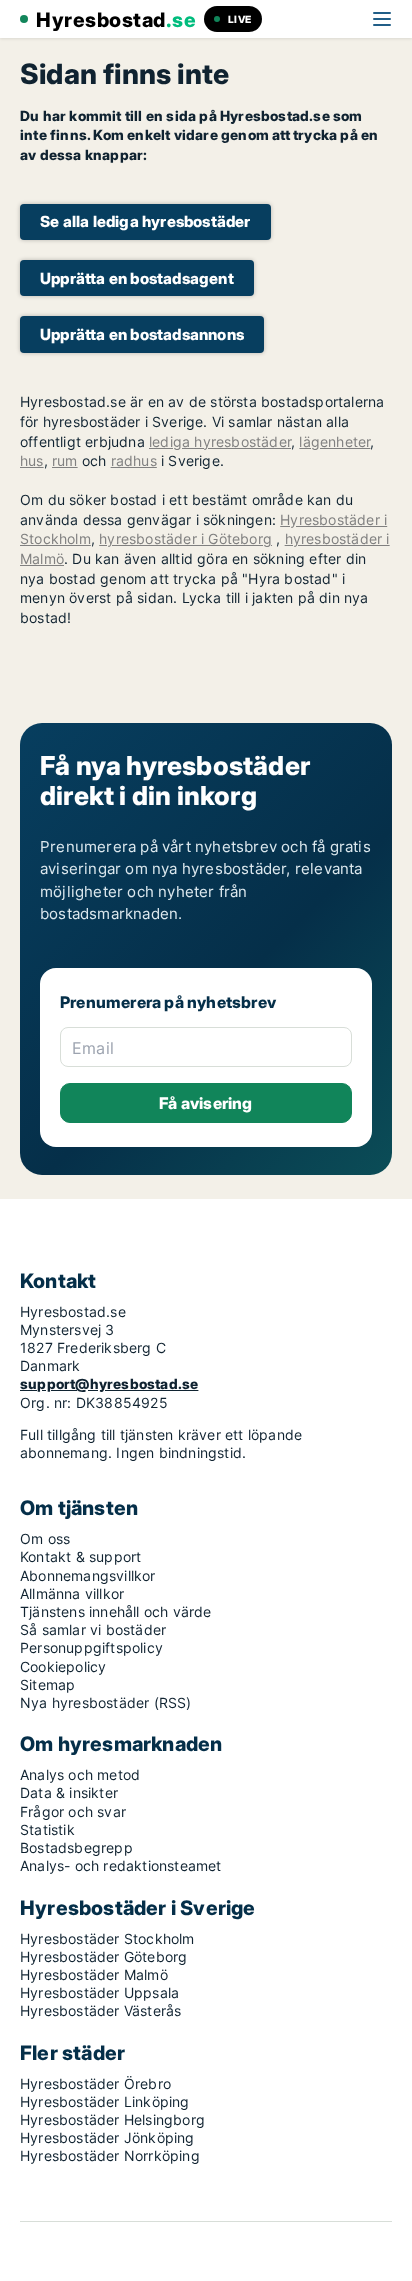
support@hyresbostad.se (109, 1383)
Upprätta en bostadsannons (142, 334)
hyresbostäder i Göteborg (185, 538)
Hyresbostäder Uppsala (99, 1992)
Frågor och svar (73, 1811)
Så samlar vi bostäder (93, 1629)
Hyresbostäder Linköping (105, 2101)
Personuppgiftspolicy (91, 1647)
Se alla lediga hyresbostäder (145, 221)
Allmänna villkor (72, 1593)
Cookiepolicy (63, 1666)
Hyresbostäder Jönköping (107, 2137)
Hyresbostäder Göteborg (103, 1956)
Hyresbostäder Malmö (94, 1974)
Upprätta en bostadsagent (137, 278)
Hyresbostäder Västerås (100, 2010)
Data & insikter (69, 1792)
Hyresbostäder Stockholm (107, 1938)
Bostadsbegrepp (76, 1847)
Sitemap (47, 1684)
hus (32, 460)
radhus (134, 460)
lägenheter (334, 441)
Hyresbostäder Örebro (95, 2083)
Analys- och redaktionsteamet (121, 1865)
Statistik (47, 1829)
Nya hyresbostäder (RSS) (106, 1702)
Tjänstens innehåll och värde (116, 1611)
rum (65, 460)
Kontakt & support (80, 1556)
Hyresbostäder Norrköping (110, 2155)
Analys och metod (80, 1774)
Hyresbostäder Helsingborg (112, 2119)
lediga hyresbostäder (220, 441)
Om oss (45, 1538)
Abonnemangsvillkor (88, 1575)
